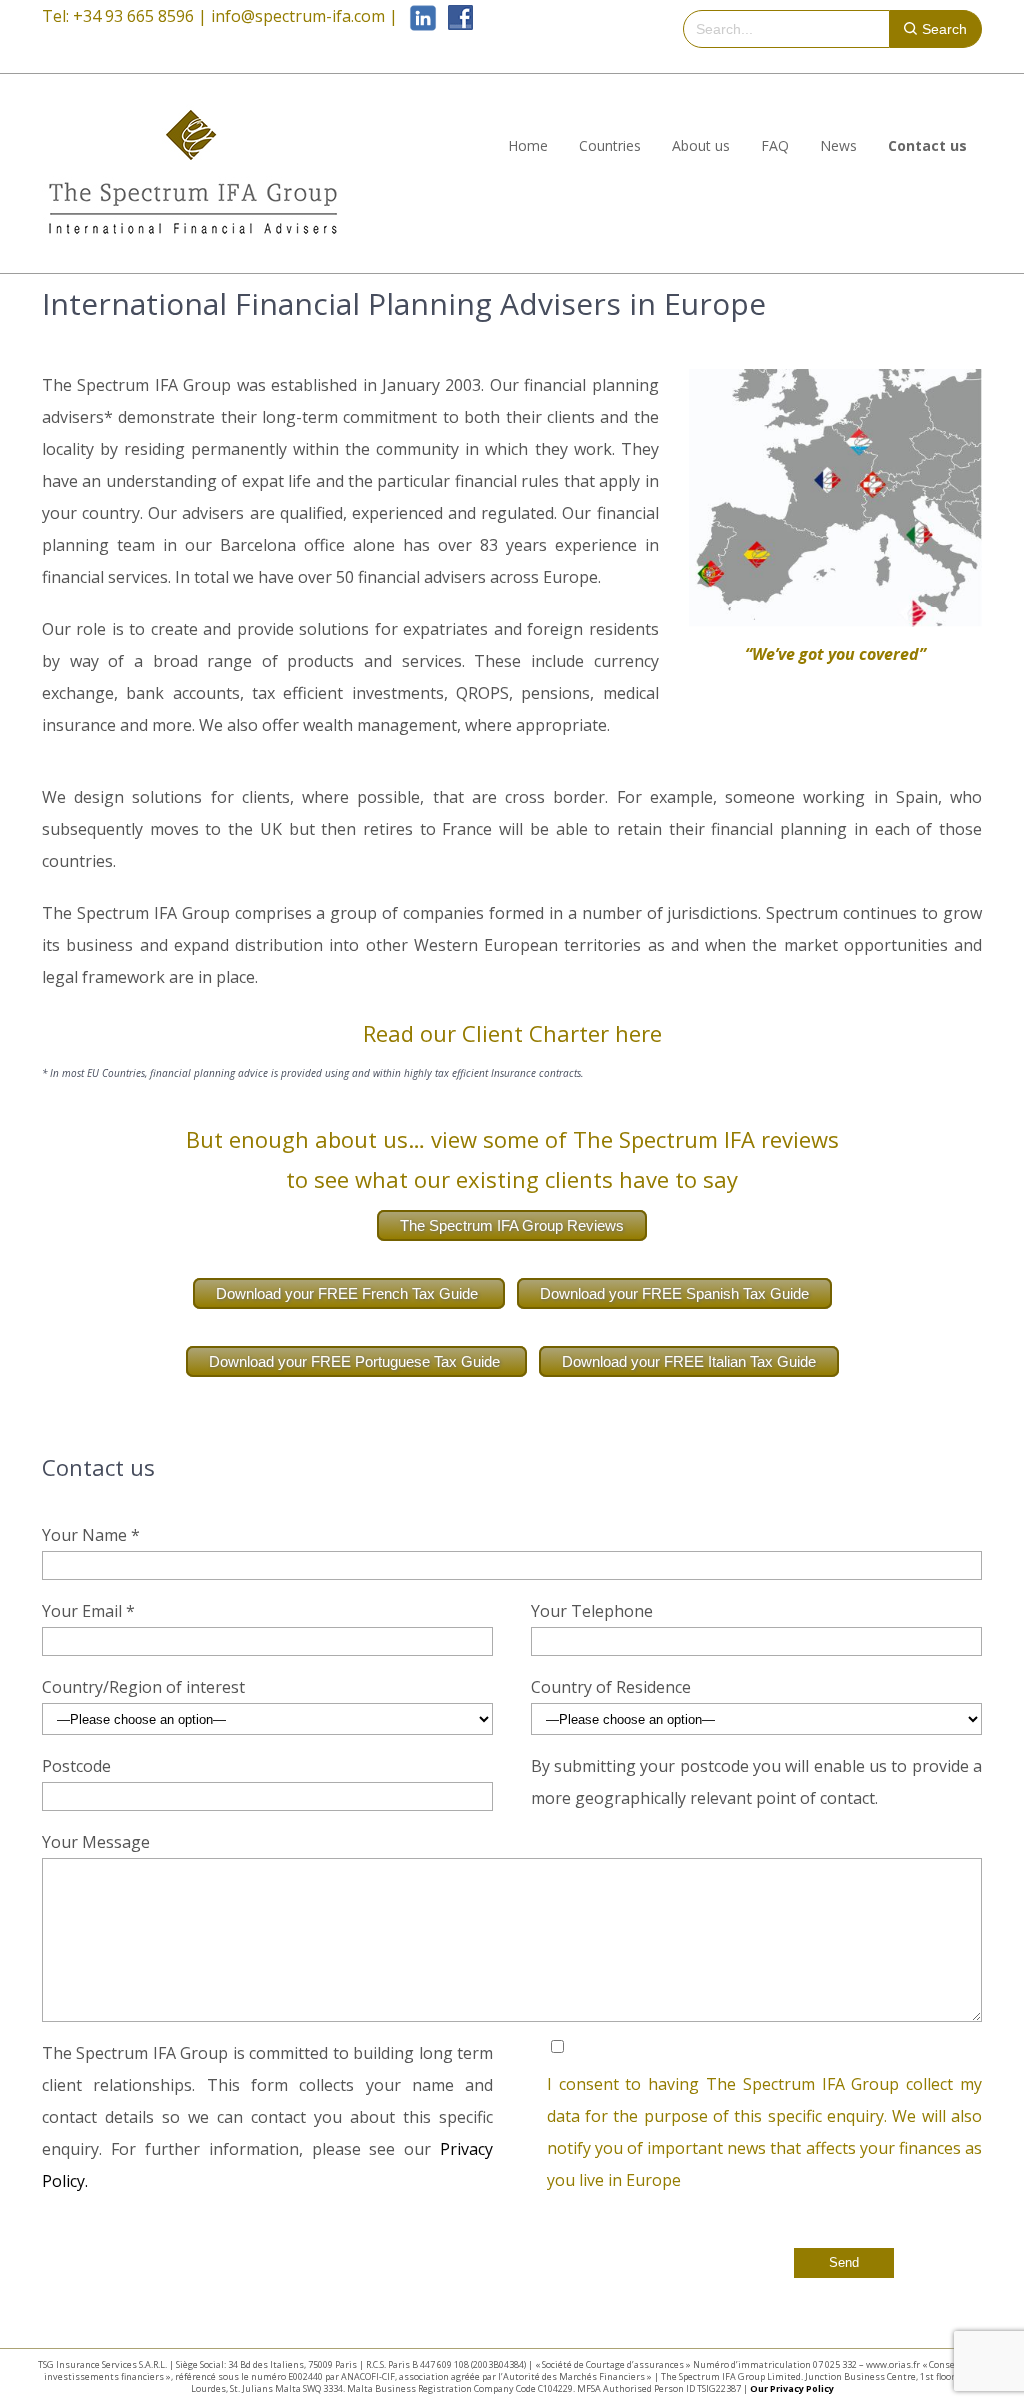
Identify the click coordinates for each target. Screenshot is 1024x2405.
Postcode (76, 1766)
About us (701, 145)
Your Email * (88, 1611)
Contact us (927, 145)
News (838, 145)
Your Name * (91, 1535)
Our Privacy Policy (792, 2388)
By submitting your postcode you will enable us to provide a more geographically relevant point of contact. (756, 1782)
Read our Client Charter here (512, 1033)
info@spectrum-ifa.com (298, 16)
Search (944, 29)
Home (528, 145)
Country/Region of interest (143, 1687)
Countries (610, 145)
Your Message (96, 1842)
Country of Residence (611, 1687)
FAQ (775, 145)
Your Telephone (592, 1611)
